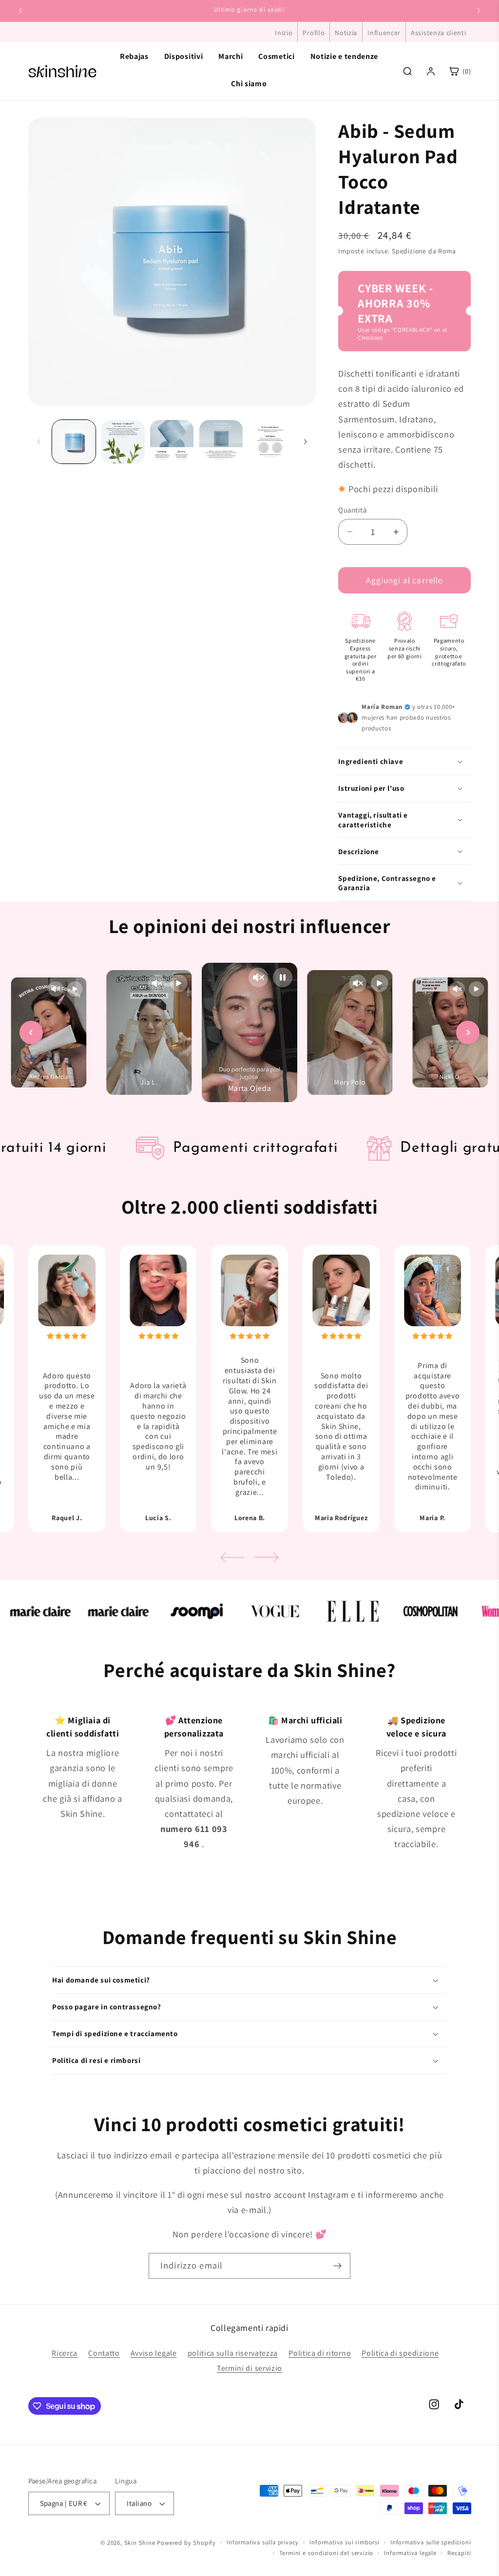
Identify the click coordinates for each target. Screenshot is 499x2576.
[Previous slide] (31, 1032)
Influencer (384, 33)
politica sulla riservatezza (233, 2353)
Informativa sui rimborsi (344, 2542)
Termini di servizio (249, 2368)
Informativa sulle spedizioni (431, 2542)
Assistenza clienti (438, 33)
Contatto (104, 2353)
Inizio (284, 33)
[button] (404, 762)
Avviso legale (154, 2353)
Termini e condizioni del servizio (326, 2553)
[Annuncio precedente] (20, 11)
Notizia (346, 33)
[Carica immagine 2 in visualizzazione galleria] (123, 442)
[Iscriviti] (337, 2266)
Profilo (314, 33)
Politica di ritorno (320, 2353)
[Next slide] (468, 1032)
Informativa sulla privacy (263, 2542)
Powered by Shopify (186, 2543)
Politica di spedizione (400, 2353)
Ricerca (65, 2353)
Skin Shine (140, 2543)
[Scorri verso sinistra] (39, 442)
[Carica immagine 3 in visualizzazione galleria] (172, 442)
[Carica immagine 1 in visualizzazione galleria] (74, 442)
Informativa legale (410, 2553)
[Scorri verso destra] (305, 442)
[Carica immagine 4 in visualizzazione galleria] (221, 442)
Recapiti (459, 2553)
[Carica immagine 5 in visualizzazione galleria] (270, 442)
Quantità (352, 510)
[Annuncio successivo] (479, 11)
